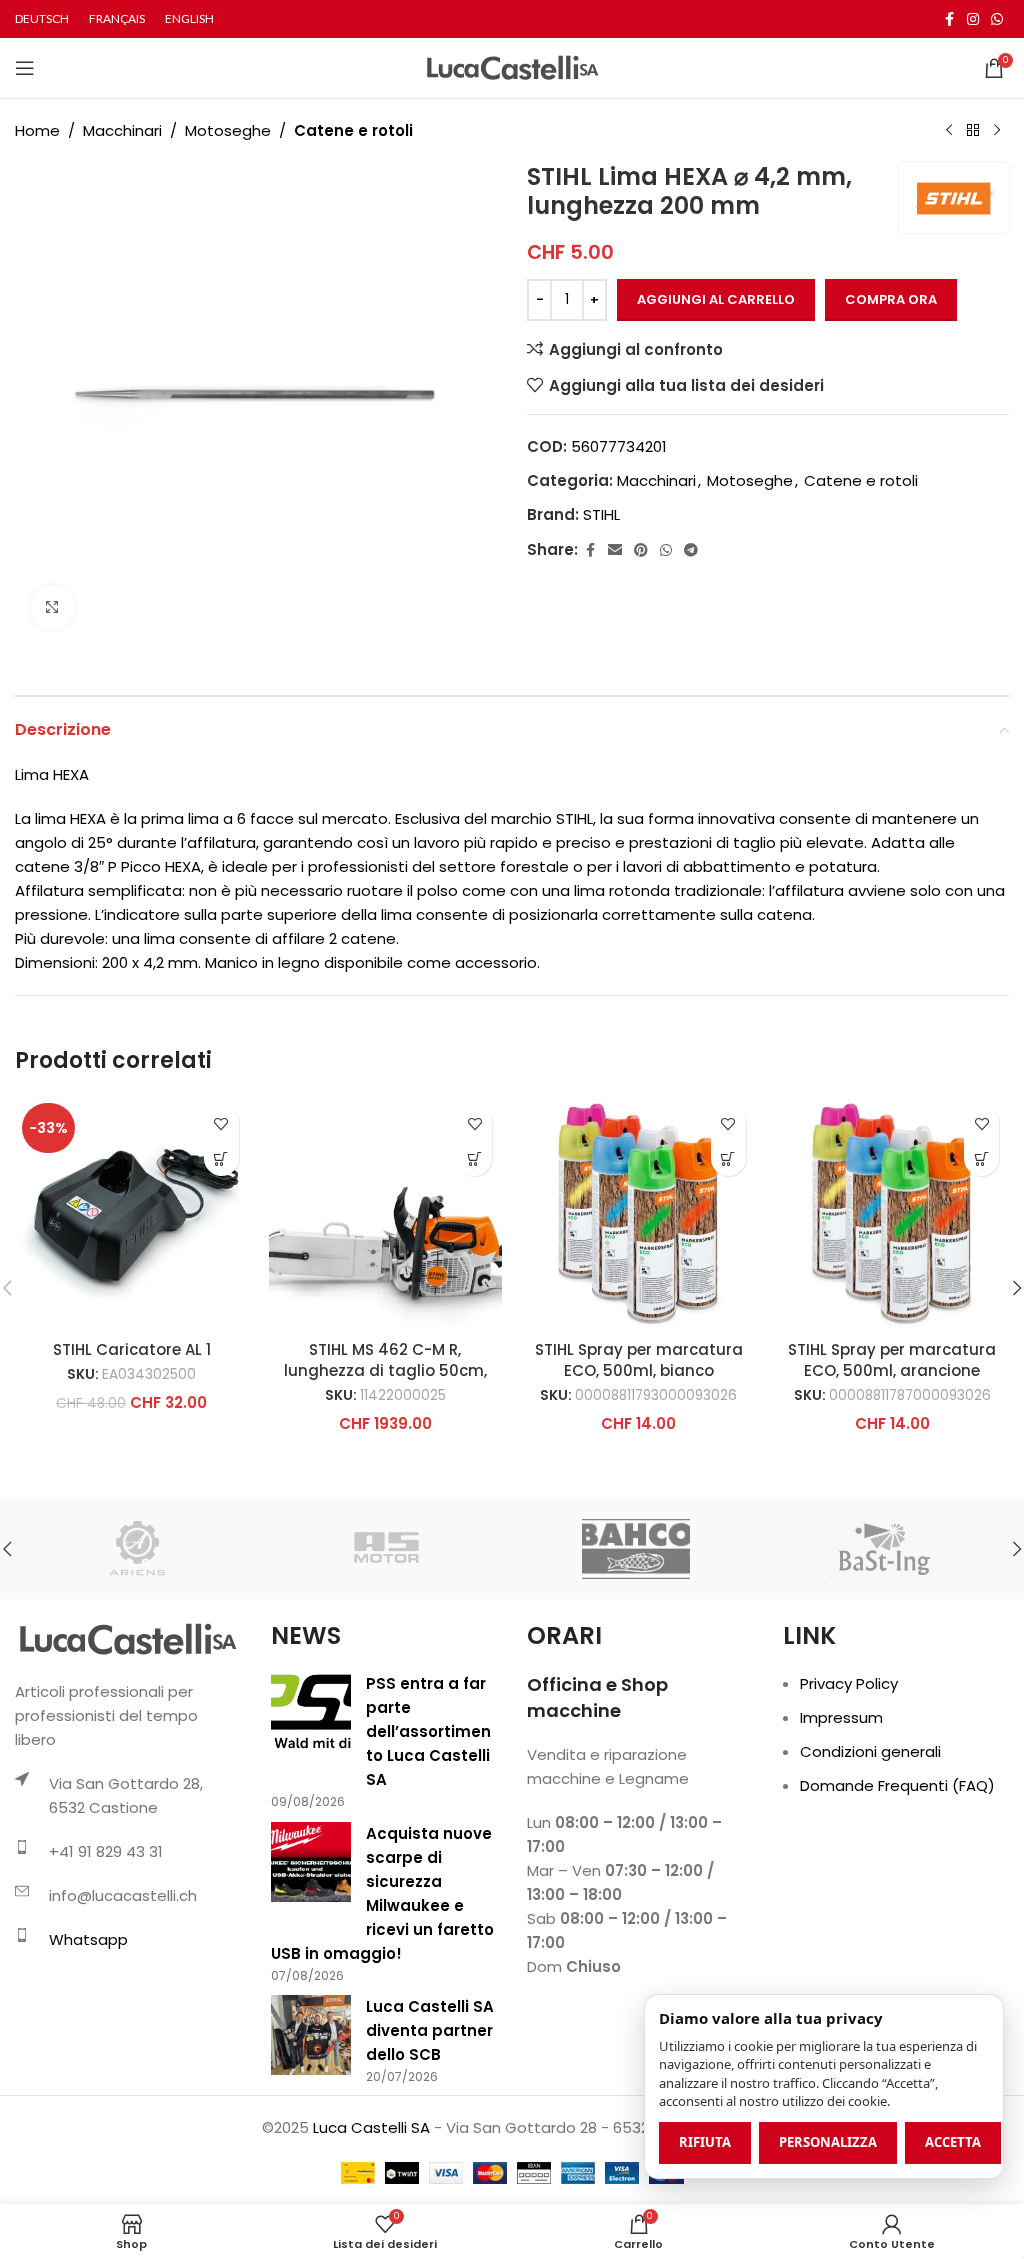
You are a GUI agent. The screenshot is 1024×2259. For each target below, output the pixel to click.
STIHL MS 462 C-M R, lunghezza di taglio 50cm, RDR (385, 1370)
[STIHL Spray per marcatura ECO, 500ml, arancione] (893, 1213)
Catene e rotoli (353, 130)
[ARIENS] (139, 1549)
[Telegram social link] (691, 550)
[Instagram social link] (973, 19)
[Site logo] (512, 66)
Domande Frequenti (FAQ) (897, 1785)
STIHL (601, 514)
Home (37, 130)
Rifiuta (705, 2142)
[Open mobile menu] (25, 68)
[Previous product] (949, 131)
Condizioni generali (870, 1751)
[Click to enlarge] (52, 607)
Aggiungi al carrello (716, 299)
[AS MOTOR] (387, 1549)
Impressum (841, 1717)
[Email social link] (615, 550)
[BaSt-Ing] (884, 1549)
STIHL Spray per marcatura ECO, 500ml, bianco (639, 1360)
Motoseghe (228, 130)
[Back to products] (973, 131)
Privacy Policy (849, 1683)
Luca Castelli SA (371, 2127)
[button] (221, 1158)
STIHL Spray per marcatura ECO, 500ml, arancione (892, 1360)
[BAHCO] (636, 1549)
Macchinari (122, 130)
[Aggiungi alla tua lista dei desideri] (221, 1123)
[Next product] (997, 131)
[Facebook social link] (949, 19)
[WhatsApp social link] (997, 19)
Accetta (953, 2142)
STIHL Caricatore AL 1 (132, 1349)
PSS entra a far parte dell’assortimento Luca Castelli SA (428, 1731)
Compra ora (891, 299)
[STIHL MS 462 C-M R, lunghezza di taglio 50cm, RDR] (386, 1213)
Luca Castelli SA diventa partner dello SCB (430, 2030)
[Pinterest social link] (641, 550)
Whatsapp (88, 1939)
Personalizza (828, 2142)
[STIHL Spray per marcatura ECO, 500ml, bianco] (639, 1213)
